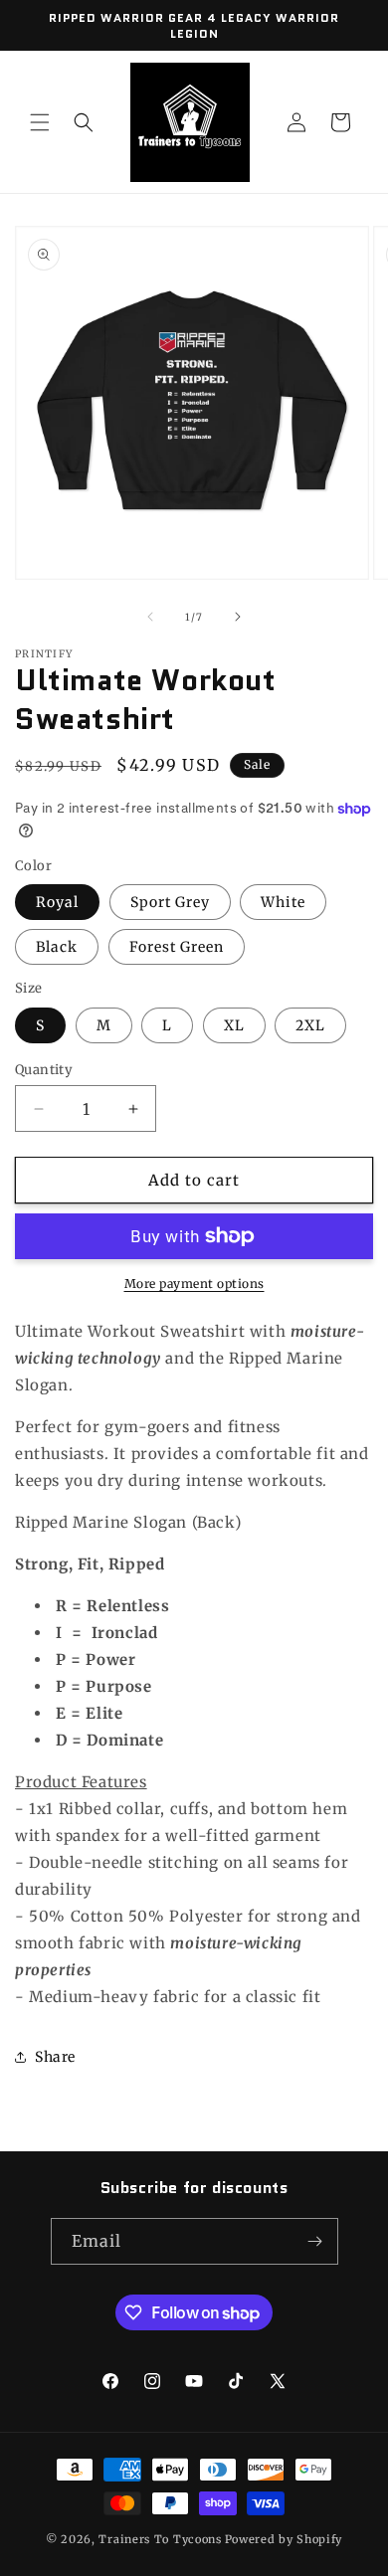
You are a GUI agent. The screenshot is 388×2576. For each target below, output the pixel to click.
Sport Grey (170, 902)
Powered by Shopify (284, 2539)
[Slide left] (150, 617)
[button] (40, 122)
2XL (310, 1025)
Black (57, 947)
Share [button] (55, 2057)
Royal (57, 902)
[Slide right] (238, 617)
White (283, 902)
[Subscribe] (315, 2241)
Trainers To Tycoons (160, 2539)
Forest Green (177, 947)
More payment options (194, 1284)
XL (234, 1025)
